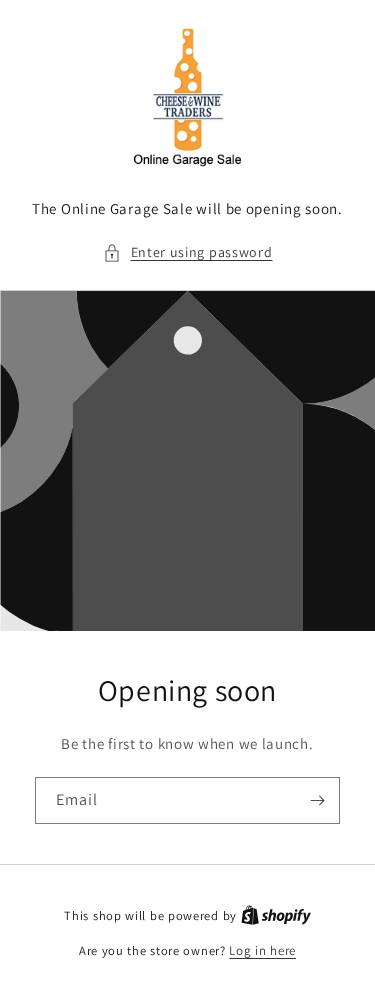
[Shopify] (276, 915)
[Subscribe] (317, 800)
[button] (188, 252)
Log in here (262, 950)
